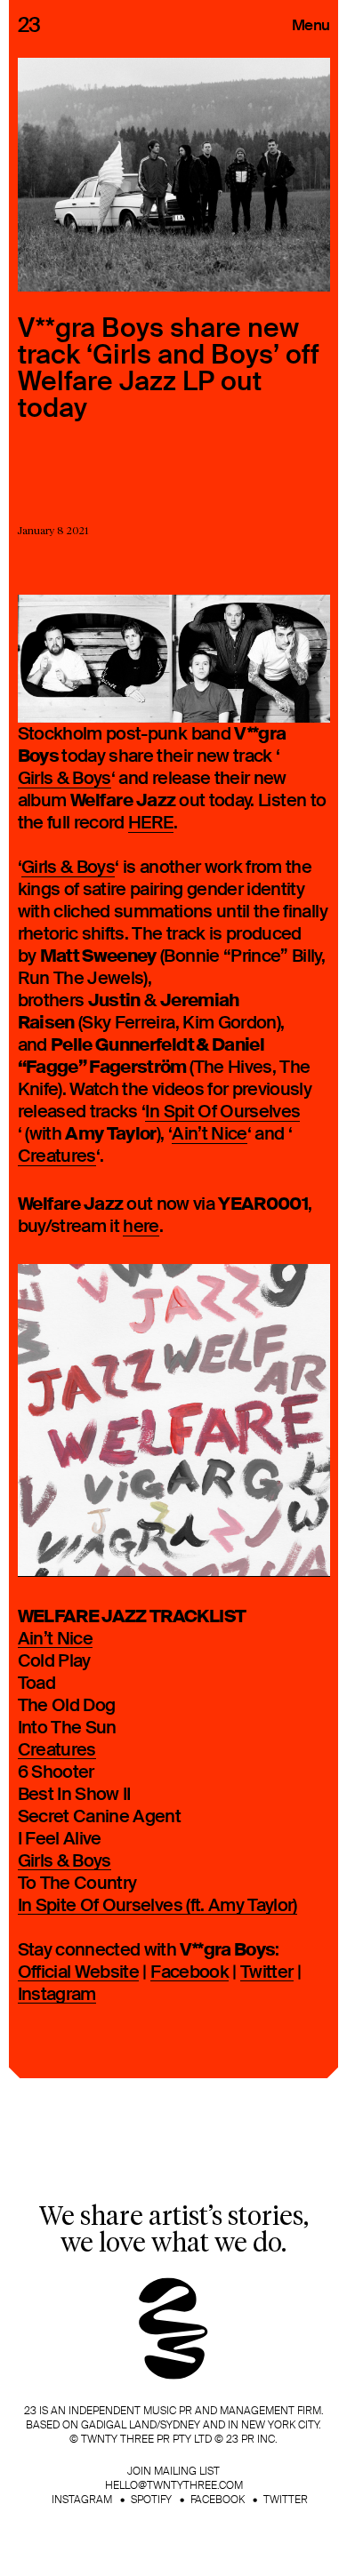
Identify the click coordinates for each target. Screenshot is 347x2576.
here (141, 1227)
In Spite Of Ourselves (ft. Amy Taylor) (157, 1906)
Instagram (57, 1995)
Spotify (151, 2500)
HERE (150, 824)
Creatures (57, 1157)
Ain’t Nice (210, 1135)
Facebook (190, 1973)
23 (29, 25)
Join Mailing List (173, 2471)
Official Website (79, 1973)
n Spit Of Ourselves (225, 1112)
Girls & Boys (65, 779)
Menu (311, 25)
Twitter (266, 1973)
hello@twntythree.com (174, 2485)
